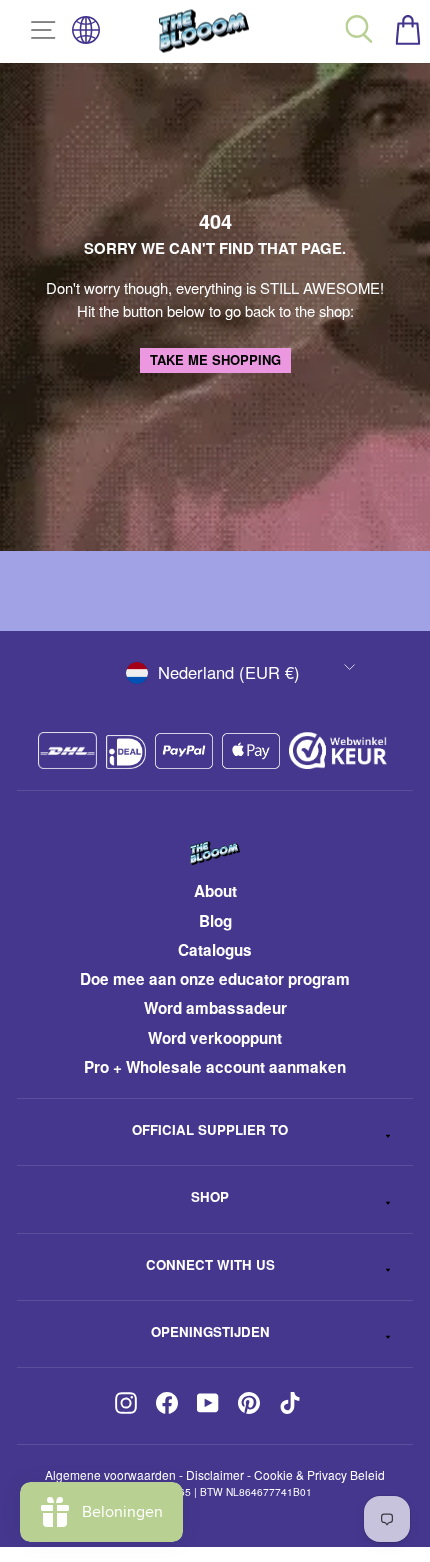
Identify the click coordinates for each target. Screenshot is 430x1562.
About (215, 891)
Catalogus (215, 950)
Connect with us (210, 1264)
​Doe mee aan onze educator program (215, 979)
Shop (210, 1196)
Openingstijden (210, 1331)
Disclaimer (215, 1474)
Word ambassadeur (215, 1008)
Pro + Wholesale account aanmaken (215, 1067)
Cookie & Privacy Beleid (319, 1474)
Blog (215, 921)
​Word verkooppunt (215, 1038)
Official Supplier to (210, 1129)
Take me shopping (215, 359)
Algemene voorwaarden (110, 1474)
